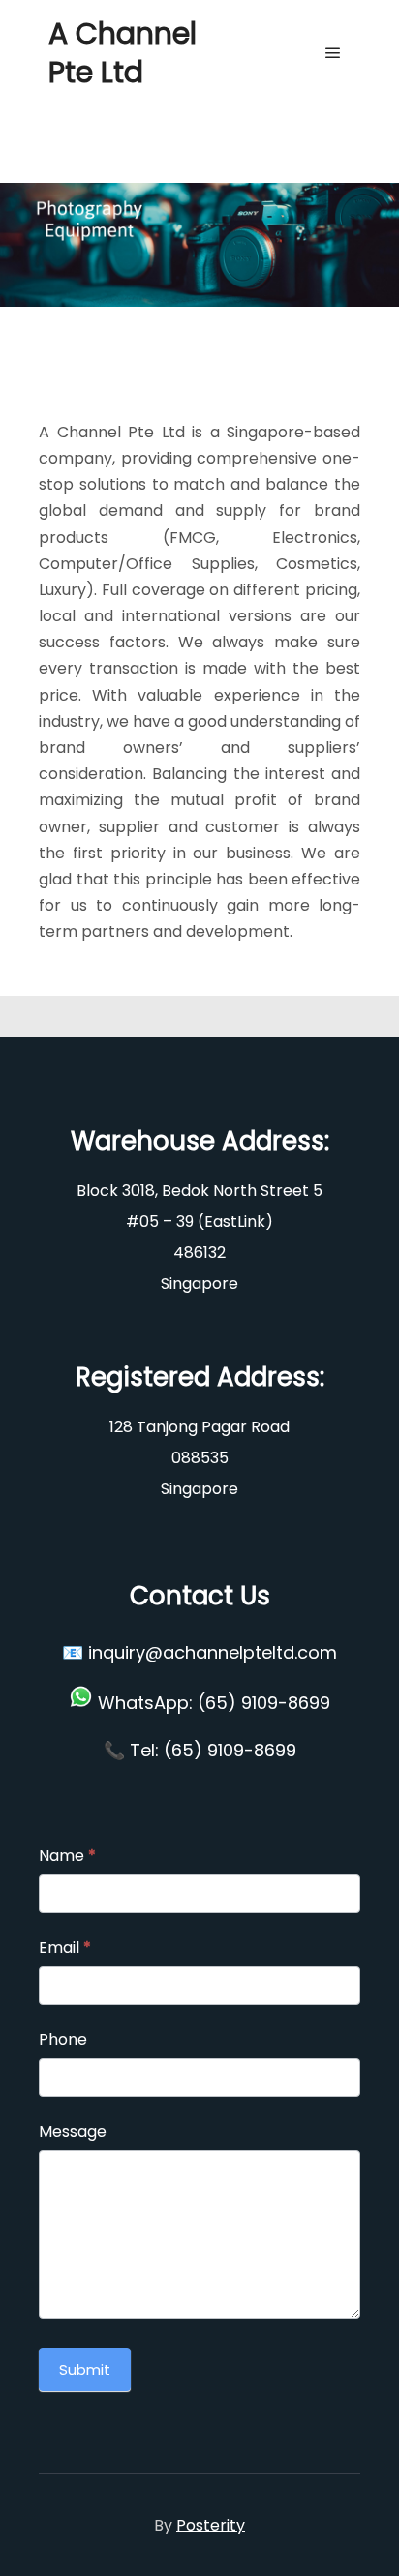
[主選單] (333, 53)
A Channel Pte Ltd (123, 53)
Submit (85, 2369)
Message (73, 2131)
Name (67, 1856)
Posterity (211, 2525)
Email (65, 1947)
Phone (63, 2039)
